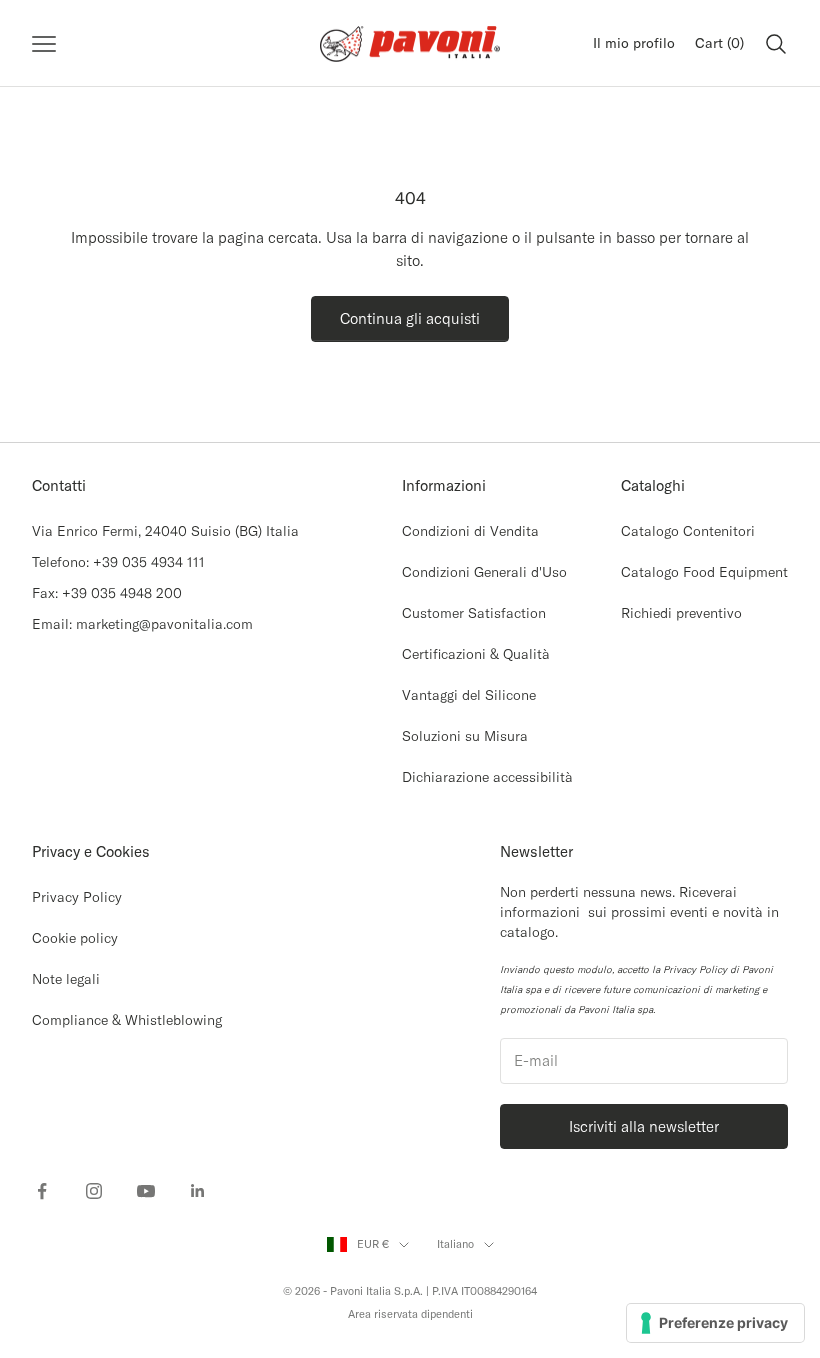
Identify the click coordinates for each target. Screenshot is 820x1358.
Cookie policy (75, 938)
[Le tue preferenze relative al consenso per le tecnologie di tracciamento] (715, 1323)
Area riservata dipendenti (410, 1314)
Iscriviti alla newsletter (644, 1126)
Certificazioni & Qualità (476, 654)
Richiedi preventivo (681, 613)
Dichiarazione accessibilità (487, 777)
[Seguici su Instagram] (94, 1191)
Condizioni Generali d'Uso (484, 572)
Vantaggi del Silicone (469, 695)
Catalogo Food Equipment (704, 572)
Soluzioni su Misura (465, 736)
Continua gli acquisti (410, 318)
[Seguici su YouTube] (146, 1191)
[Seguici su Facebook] (42, 1191)
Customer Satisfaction (474, 613)
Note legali (66, 979)
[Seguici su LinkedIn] (198, 1191)
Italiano (455, 1244)
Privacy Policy (77, 897)
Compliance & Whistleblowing (127, 1020)
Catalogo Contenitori (688, 531)
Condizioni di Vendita (470, 531)
